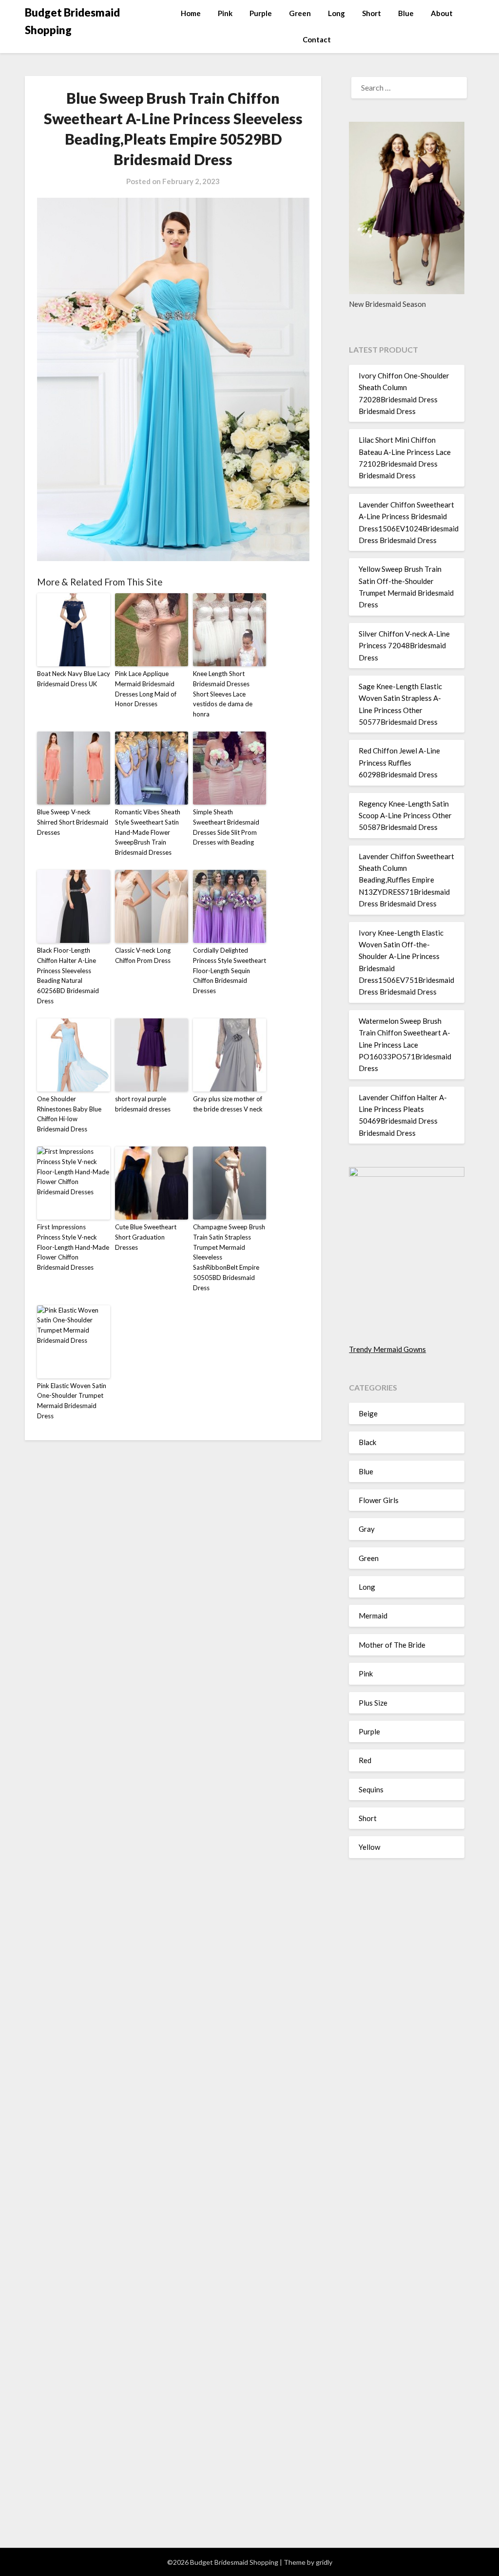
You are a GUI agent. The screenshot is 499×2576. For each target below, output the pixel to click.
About (442, 13)
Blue (406, 13)
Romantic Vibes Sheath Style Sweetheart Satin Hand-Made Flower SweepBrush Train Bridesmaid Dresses (148, 832)
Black (367, 1442)
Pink (225, 13)
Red (365, 1760)
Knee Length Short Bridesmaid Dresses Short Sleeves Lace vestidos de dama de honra (223, 694)
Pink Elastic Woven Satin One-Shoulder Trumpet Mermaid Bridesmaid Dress (72, 1401)
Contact (317, 39)
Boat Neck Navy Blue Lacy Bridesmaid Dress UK (74, 679)
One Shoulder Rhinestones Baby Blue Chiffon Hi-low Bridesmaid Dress (69, 1114)
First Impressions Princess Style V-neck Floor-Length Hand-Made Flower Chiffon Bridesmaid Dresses (73, 1247)
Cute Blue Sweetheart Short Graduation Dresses (146, 1237)
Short (372, 13)
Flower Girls (379, 1500)
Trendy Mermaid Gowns (387, 1349)
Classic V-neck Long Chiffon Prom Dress (143, 955)
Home (191, 13)
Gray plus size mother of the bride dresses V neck (228, 1104)
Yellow (369, 1847)
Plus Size (373, 1703)
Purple (261, 13)
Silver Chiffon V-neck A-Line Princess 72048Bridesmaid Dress (404, 646)
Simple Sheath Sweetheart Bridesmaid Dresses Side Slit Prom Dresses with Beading (226, 827)
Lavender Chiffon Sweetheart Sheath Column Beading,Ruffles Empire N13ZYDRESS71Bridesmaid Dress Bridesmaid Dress (406, 880)
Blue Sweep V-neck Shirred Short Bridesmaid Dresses (73, 822)
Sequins (371, 1789)
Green (300, 13)
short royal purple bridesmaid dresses (143, 1104)
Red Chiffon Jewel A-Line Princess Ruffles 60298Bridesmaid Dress (399, 762)
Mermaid (373, 1616)
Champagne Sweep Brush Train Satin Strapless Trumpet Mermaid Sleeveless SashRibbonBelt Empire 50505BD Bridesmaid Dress (229, 1257)
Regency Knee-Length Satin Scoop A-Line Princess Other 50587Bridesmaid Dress (405, 816)
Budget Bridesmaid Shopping (72, 21)
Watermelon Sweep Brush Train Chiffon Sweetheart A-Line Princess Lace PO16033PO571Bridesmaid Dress (405, 1045)
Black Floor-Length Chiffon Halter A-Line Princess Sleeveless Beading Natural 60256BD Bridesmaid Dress (68, 976)
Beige (368, 1413)
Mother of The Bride (392, 1645)
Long (336, 13)
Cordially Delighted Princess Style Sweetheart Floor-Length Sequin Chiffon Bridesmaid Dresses (230, 970)
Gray (367, 1529)
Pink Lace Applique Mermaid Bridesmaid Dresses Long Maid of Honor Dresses (146, 689)
